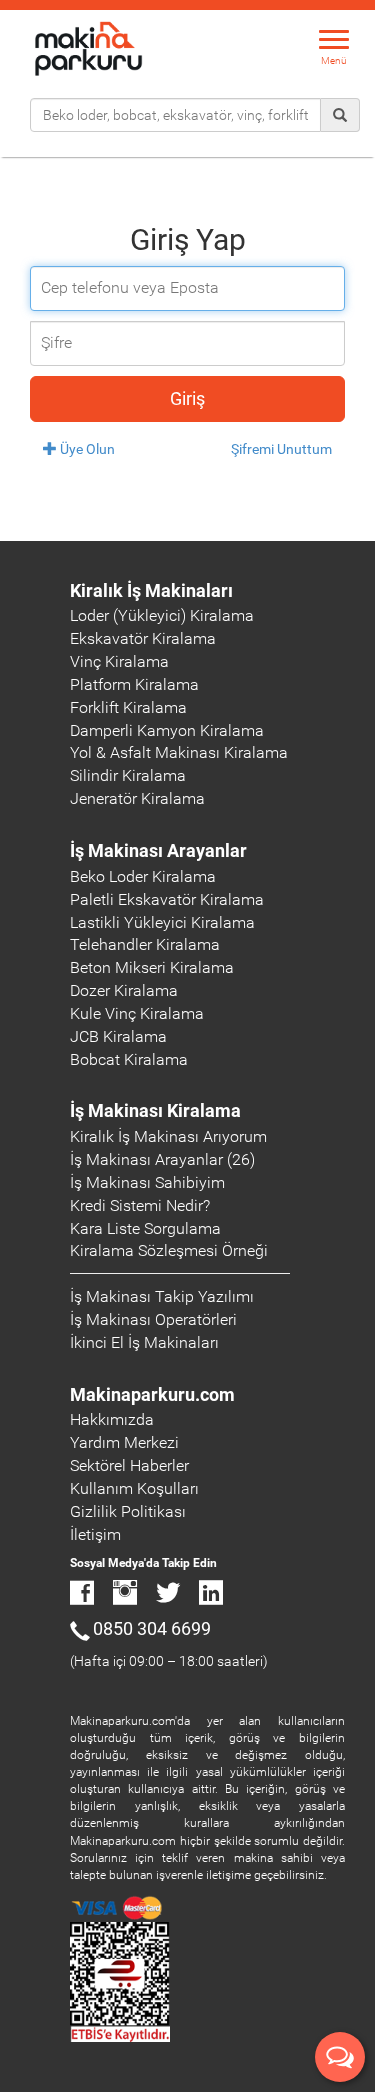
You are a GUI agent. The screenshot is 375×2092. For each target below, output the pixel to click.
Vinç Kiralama (119, 661)
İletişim (95, 1534)
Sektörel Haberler (129, 1465)
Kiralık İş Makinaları (151, 590)
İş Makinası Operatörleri (153, 1319)
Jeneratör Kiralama (137, 798)
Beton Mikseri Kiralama (152, 967)
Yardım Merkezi (124, 1442)
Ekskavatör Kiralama (143, 638)
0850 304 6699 (152, 1628)
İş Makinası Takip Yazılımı (162, 1296)
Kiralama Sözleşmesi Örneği (169, 1250)
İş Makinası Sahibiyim (147, 1182)
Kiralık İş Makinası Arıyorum (168, 1136)
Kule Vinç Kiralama (137, 1013)
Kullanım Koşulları (134, 1488)
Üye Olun (86, 449)
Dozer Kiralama (124, 990)
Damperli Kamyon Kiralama (167, 730)
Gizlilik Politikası (128, 1511)
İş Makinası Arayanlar (158, 850)
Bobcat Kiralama (129, 1059)
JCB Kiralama (118, 1036)
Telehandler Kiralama (145, 944)
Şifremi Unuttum (281, 449)
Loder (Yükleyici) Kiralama (162, 615)
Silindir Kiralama (128, 775)
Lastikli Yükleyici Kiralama (162, 922)
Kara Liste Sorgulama (145, 1228)
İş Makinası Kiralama (155, 1110)
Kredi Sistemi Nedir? (140, 1205)
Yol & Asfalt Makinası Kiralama (179, 752)
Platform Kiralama (134, 684)
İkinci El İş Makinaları (144, 1342)
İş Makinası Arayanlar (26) (162, 1159)
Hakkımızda (112, 1419)
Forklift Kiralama (128, 707)
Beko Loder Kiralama (143, 876)
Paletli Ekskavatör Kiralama (167, 899)
